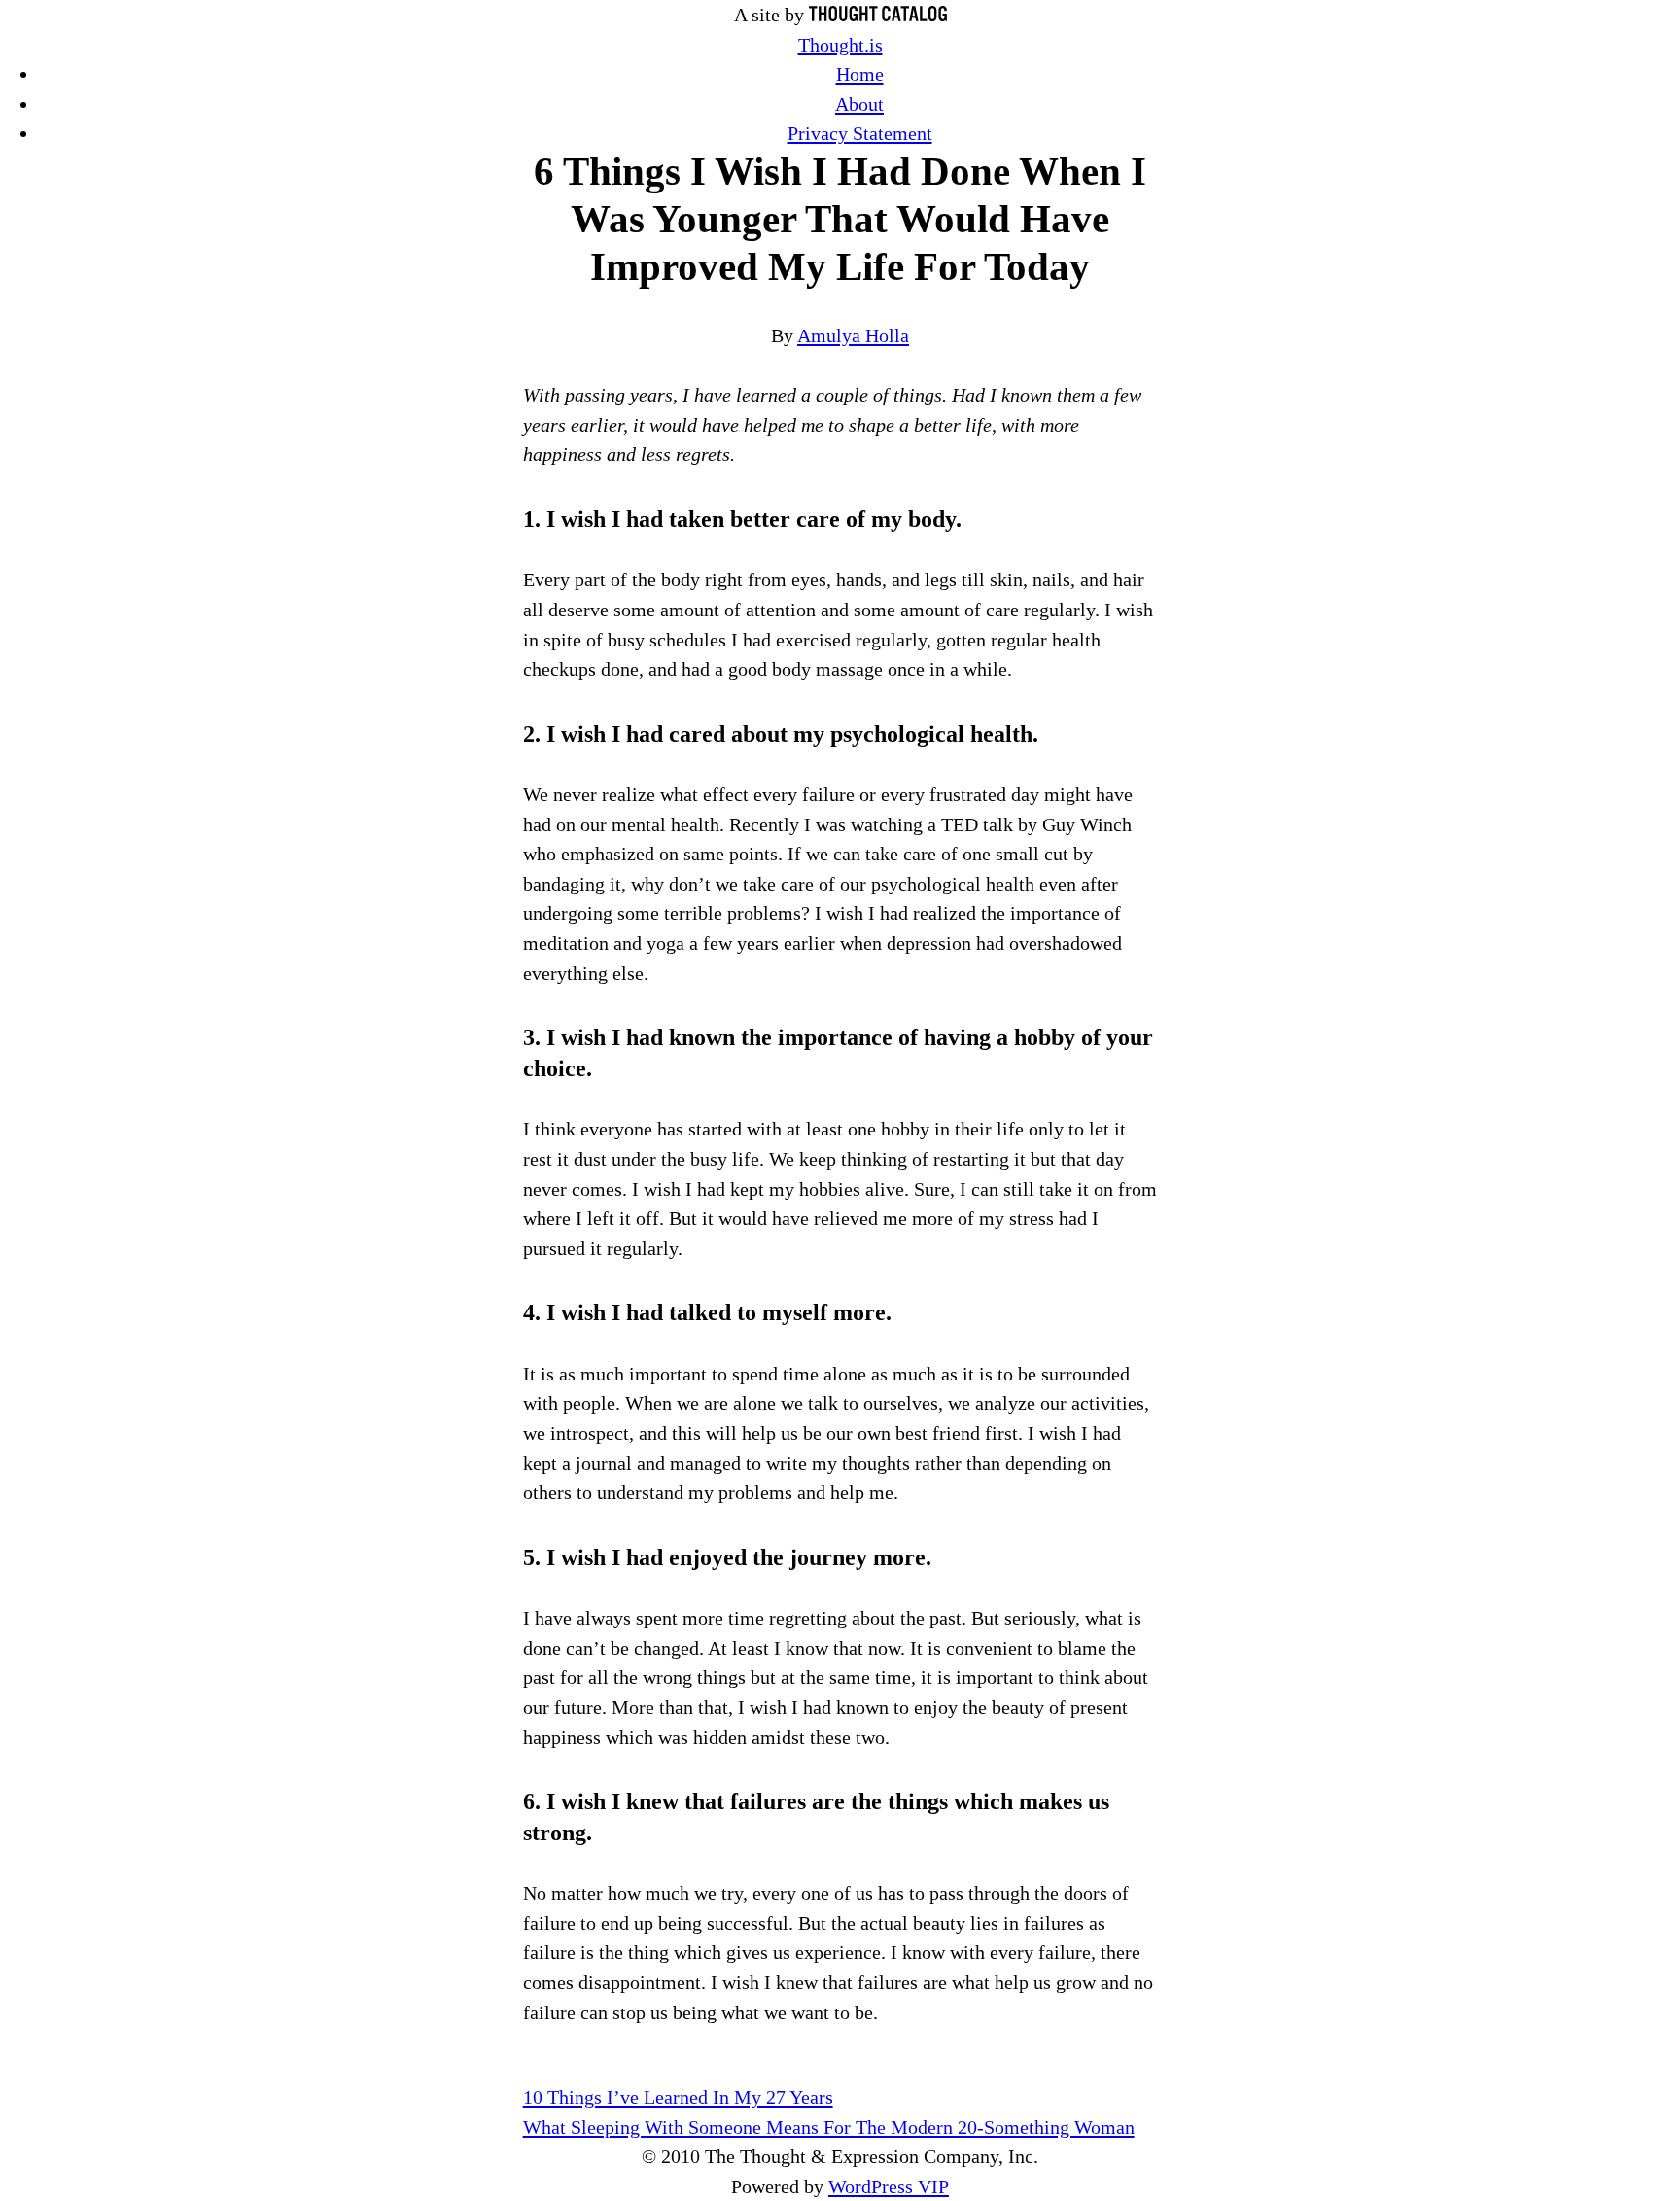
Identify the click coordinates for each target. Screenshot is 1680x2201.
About (859, 104)
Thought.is (840, 45)
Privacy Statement (860, 133)
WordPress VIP (889, 2186)
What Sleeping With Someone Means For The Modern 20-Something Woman (829, 2127)
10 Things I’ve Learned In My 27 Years (678, 2097)
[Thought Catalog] (878, 15)
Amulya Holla (853, 335)
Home (860, 74)
